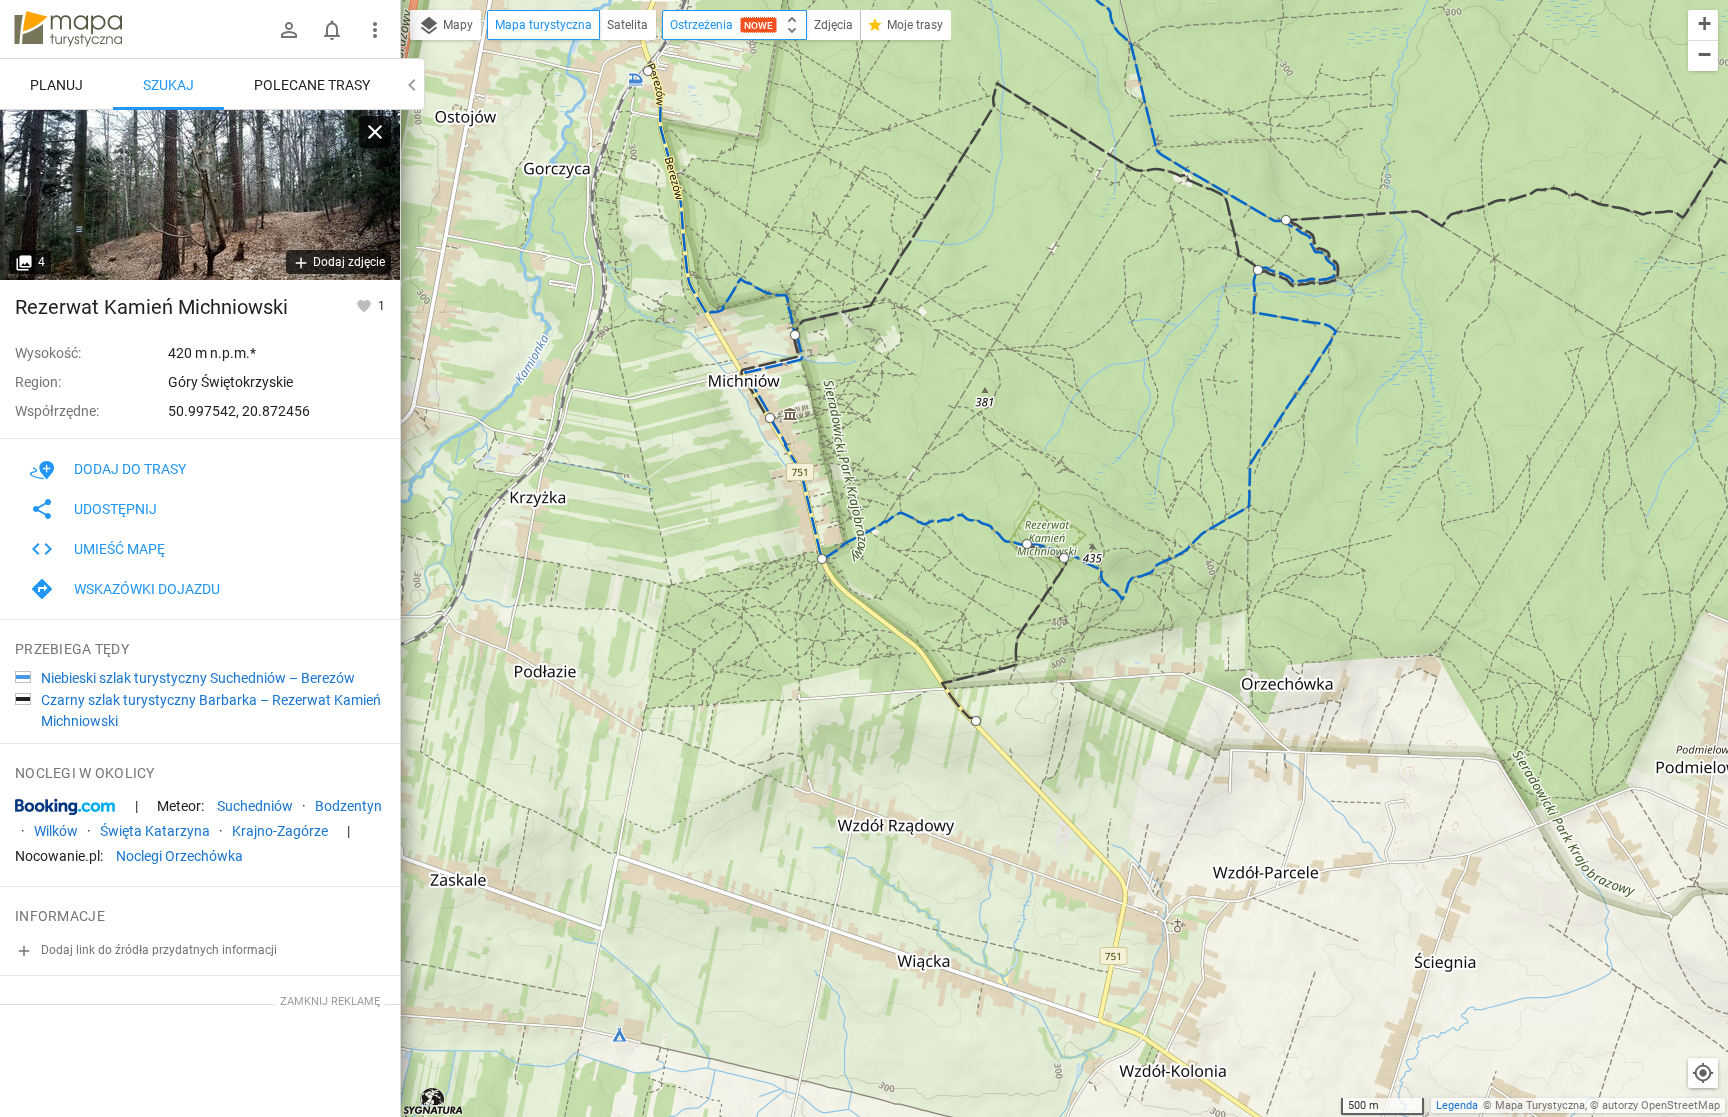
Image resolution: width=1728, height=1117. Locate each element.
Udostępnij (115, 509)
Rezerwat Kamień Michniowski (151, 307)
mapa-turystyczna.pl (68, 29)
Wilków (56, 831)
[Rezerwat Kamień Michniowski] (200, 195)
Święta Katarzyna (155, 831)
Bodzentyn (348, 806)
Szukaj (168, 85)
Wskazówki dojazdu (147, 589)
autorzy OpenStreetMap (1661, 1105)
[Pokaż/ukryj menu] (375, 30)
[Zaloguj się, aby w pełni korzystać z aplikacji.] (365, 305)
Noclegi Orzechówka (179, 856)
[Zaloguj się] (289, 30)
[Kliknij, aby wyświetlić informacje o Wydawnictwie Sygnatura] (433, 1101)
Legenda (1457, 1105)
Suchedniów (255, 806)
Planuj (56, 85)
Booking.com (65, 807)
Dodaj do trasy (130, 469)
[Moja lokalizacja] (1703, 1073)
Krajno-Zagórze (280, 831)
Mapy (456, 25)
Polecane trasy (312, 85)
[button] (648, 71)
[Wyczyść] (375, 132)
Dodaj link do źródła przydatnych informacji (157, 950)
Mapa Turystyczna (1540, 1105)
